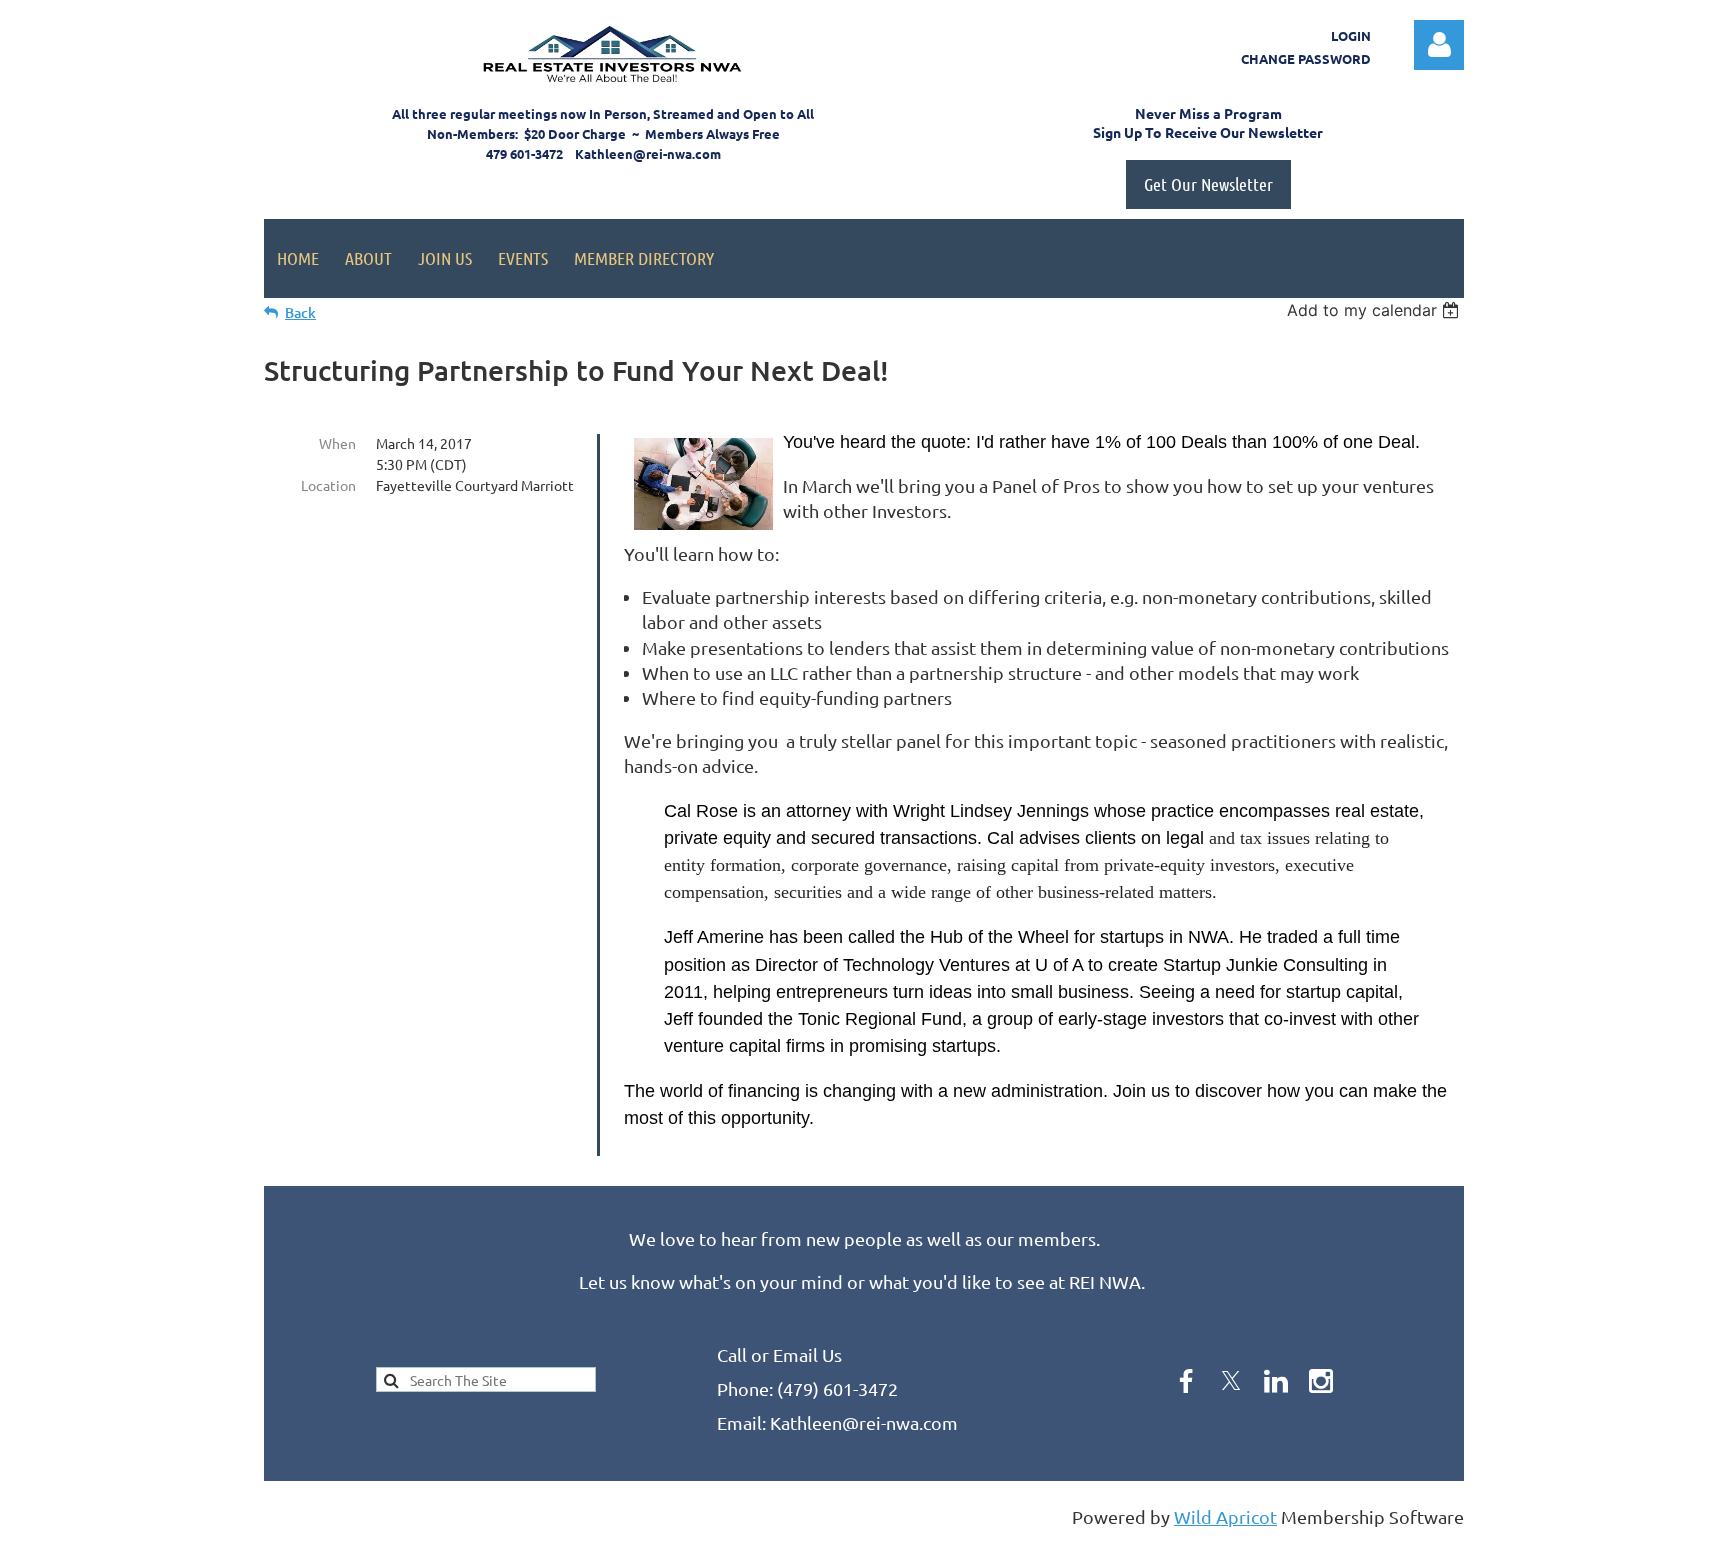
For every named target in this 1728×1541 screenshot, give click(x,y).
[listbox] (1375, 310)
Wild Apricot (1225, 1516)
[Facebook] (1186, 1381)
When (337, 443)
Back (300, 312)
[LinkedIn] (1276, 1381)
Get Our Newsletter (1208, 184)
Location (328, 485)
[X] (1231, 1381)
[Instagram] (1321, 1381)
